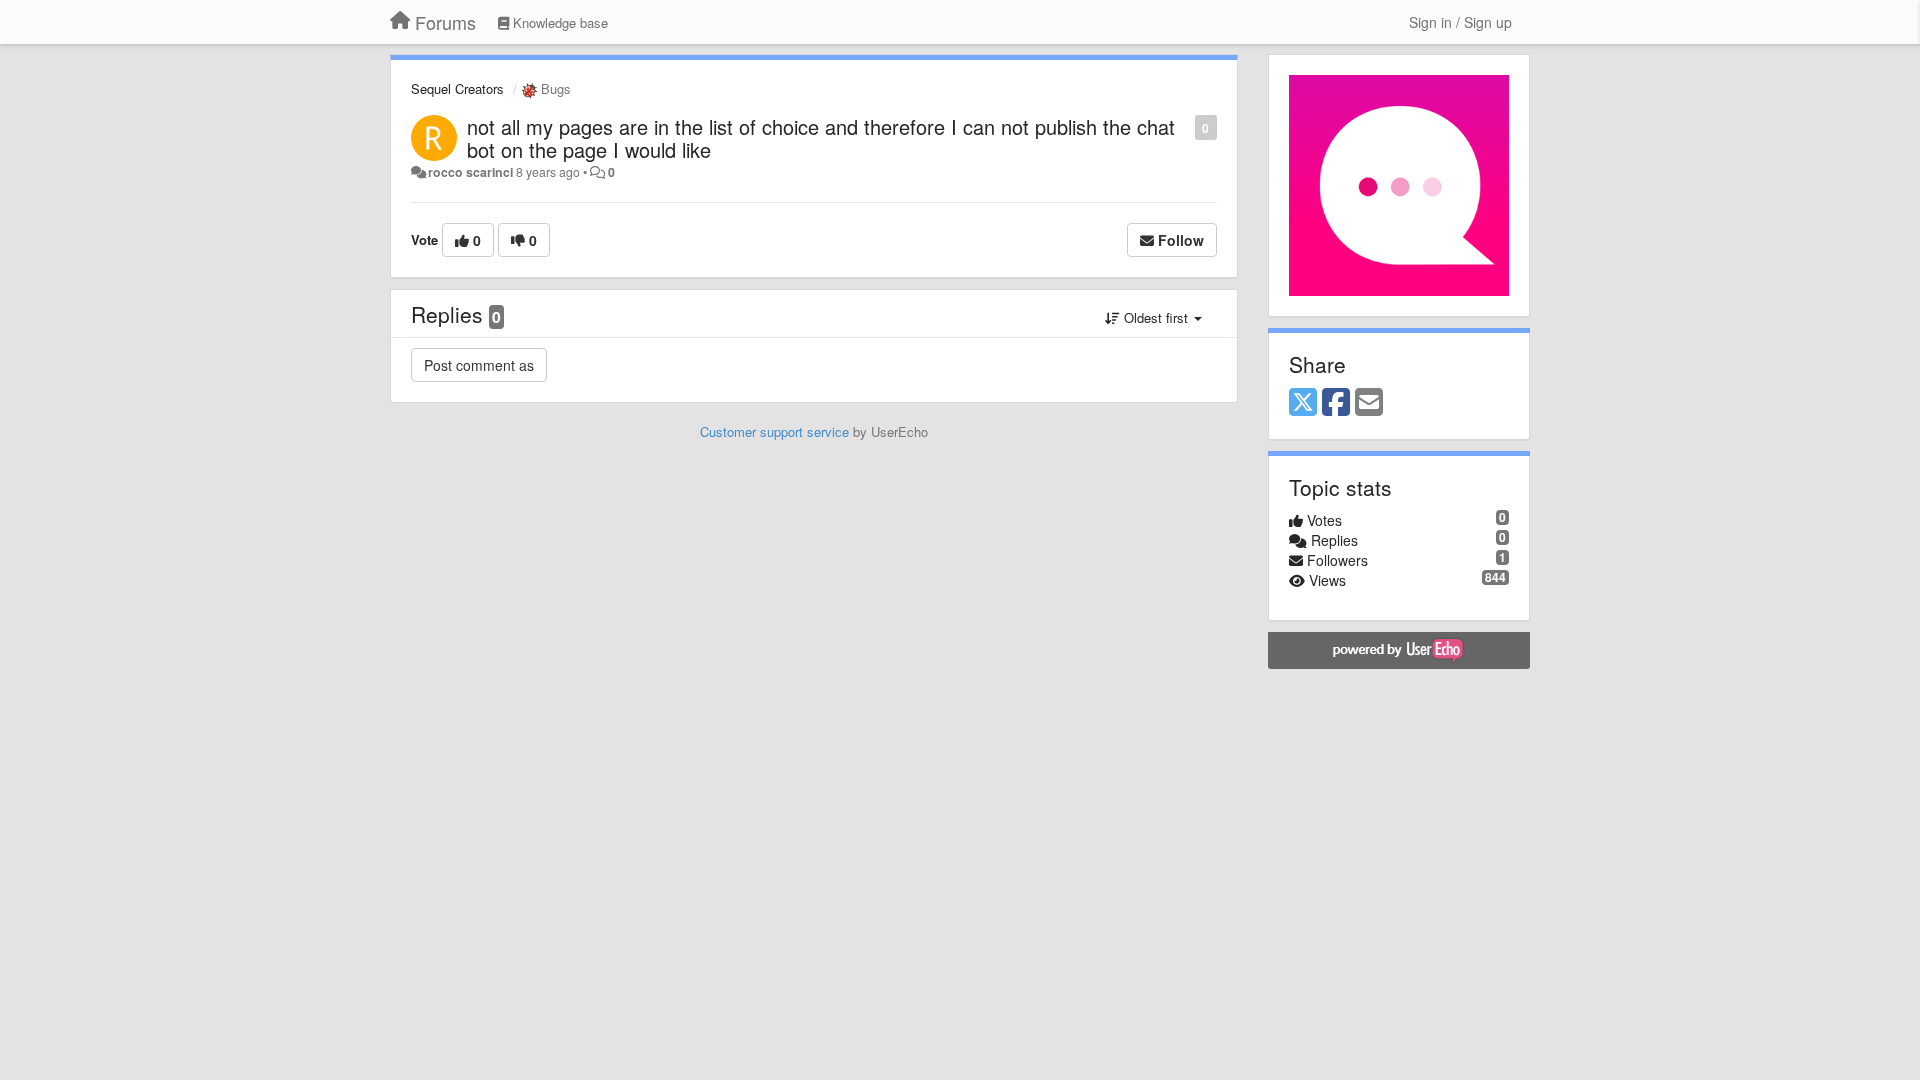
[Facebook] (1336, 403)
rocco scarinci (470, 172)
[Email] (1369, 403)
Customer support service (774, 431)
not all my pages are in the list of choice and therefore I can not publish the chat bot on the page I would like (821, 138)
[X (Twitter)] (1303, 403)
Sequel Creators (457, 88)
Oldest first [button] (1156, 317)
